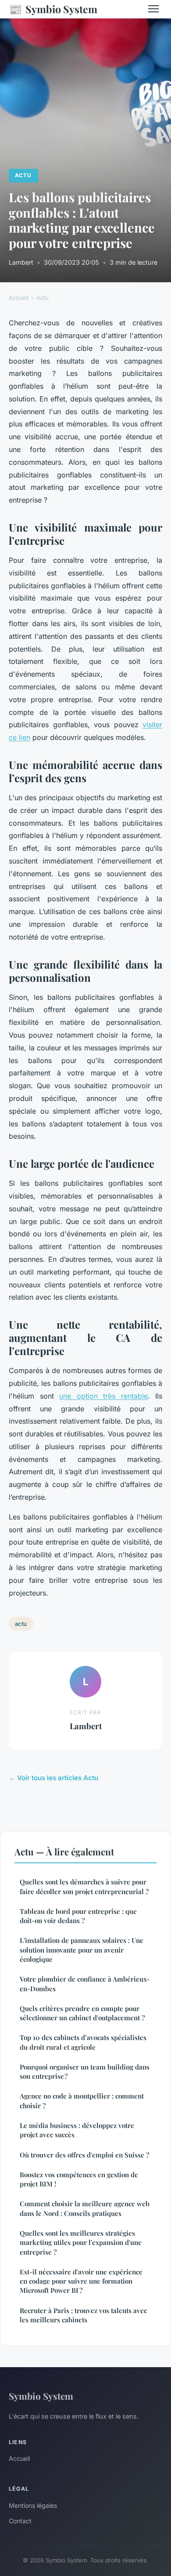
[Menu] (153, 9)
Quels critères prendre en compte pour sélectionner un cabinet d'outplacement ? (82, 2013)
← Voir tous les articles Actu (53, 1778)
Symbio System (53, 9)
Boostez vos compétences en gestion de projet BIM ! (79, 2179)
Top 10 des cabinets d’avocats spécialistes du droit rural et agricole (83, 2042)
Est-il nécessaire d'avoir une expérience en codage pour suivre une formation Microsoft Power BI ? (81, 2281)
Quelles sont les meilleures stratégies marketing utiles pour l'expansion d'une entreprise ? (81, 2243)
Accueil (19, 298)
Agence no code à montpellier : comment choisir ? (82, 2101)
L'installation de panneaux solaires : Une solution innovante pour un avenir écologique (82, 1950)
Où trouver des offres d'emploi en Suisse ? (84, 2155)
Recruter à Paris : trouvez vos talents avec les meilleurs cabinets (83, 2315)
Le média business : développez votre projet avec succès (77, 2130)
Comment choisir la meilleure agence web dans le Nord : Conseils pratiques (85, 2208)
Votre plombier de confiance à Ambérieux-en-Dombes (85, 1984)
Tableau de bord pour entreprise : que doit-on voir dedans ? (78, 1916)
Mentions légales (33, 2505)
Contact (20, 2521)
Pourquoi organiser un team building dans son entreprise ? (85, 2071)
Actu (23, 175)
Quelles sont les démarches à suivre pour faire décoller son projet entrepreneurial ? (84, 1886)
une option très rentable (103, 1396)
